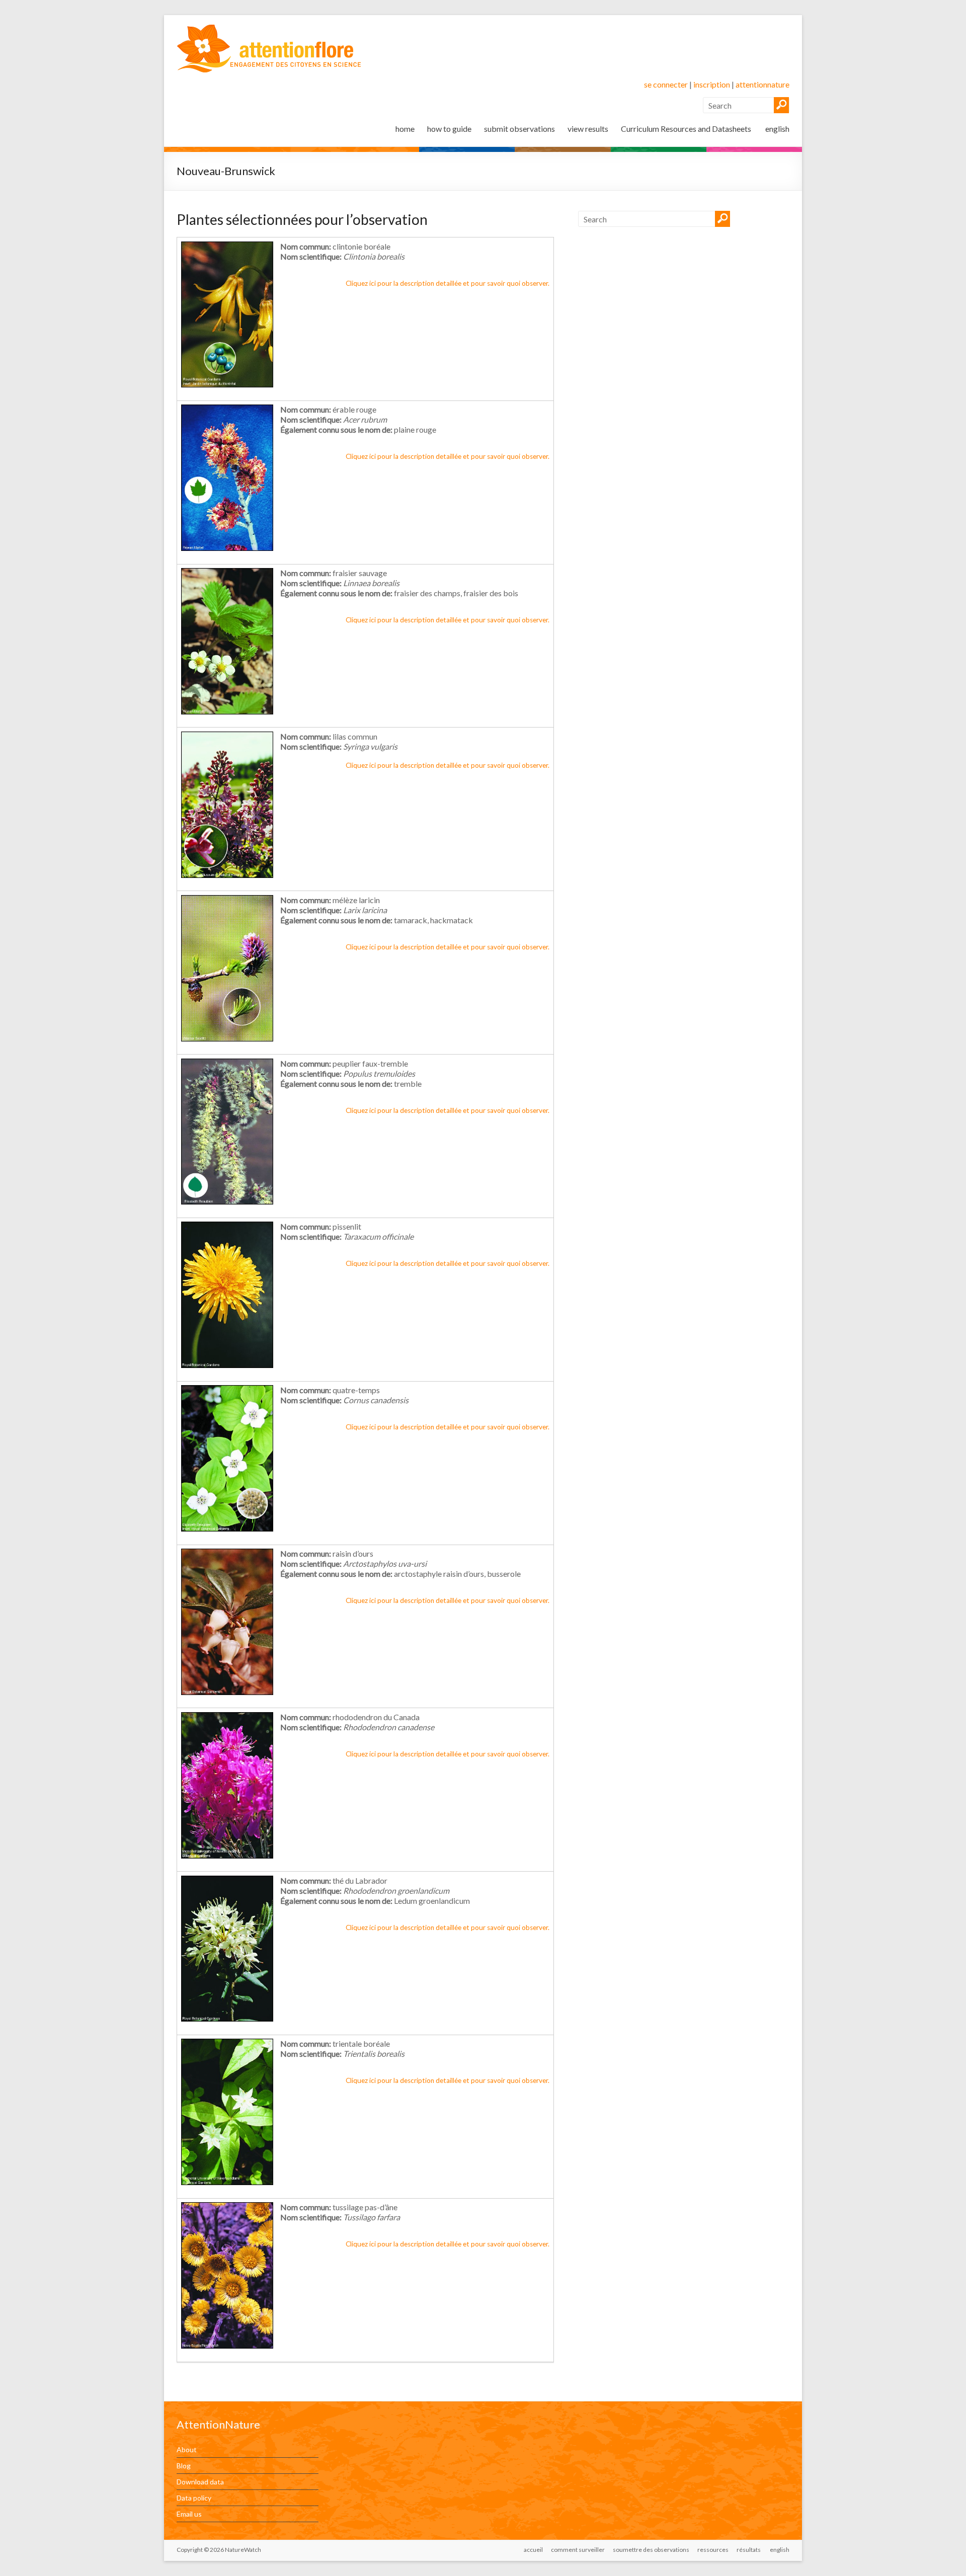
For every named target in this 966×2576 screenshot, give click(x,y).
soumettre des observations (651, 2550)
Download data (200, 2482)
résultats (749, 2550)
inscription (712, 84)
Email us (189, 2514)
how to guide (449, 129)
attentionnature (762, 84)
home (405, 129)
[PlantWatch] (269, 27)
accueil (533, 2550)
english (777, 129)
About (187, 2449)
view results (588, 129)
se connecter (666, 84)
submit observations (519, 129)
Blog (184, 2466)
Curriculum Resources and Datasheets (686, 129)
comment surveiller (578, 2550)
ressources (713, 2550)
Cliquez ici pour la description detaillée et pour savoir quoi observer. (448, 283)
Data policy (194, 2498)
